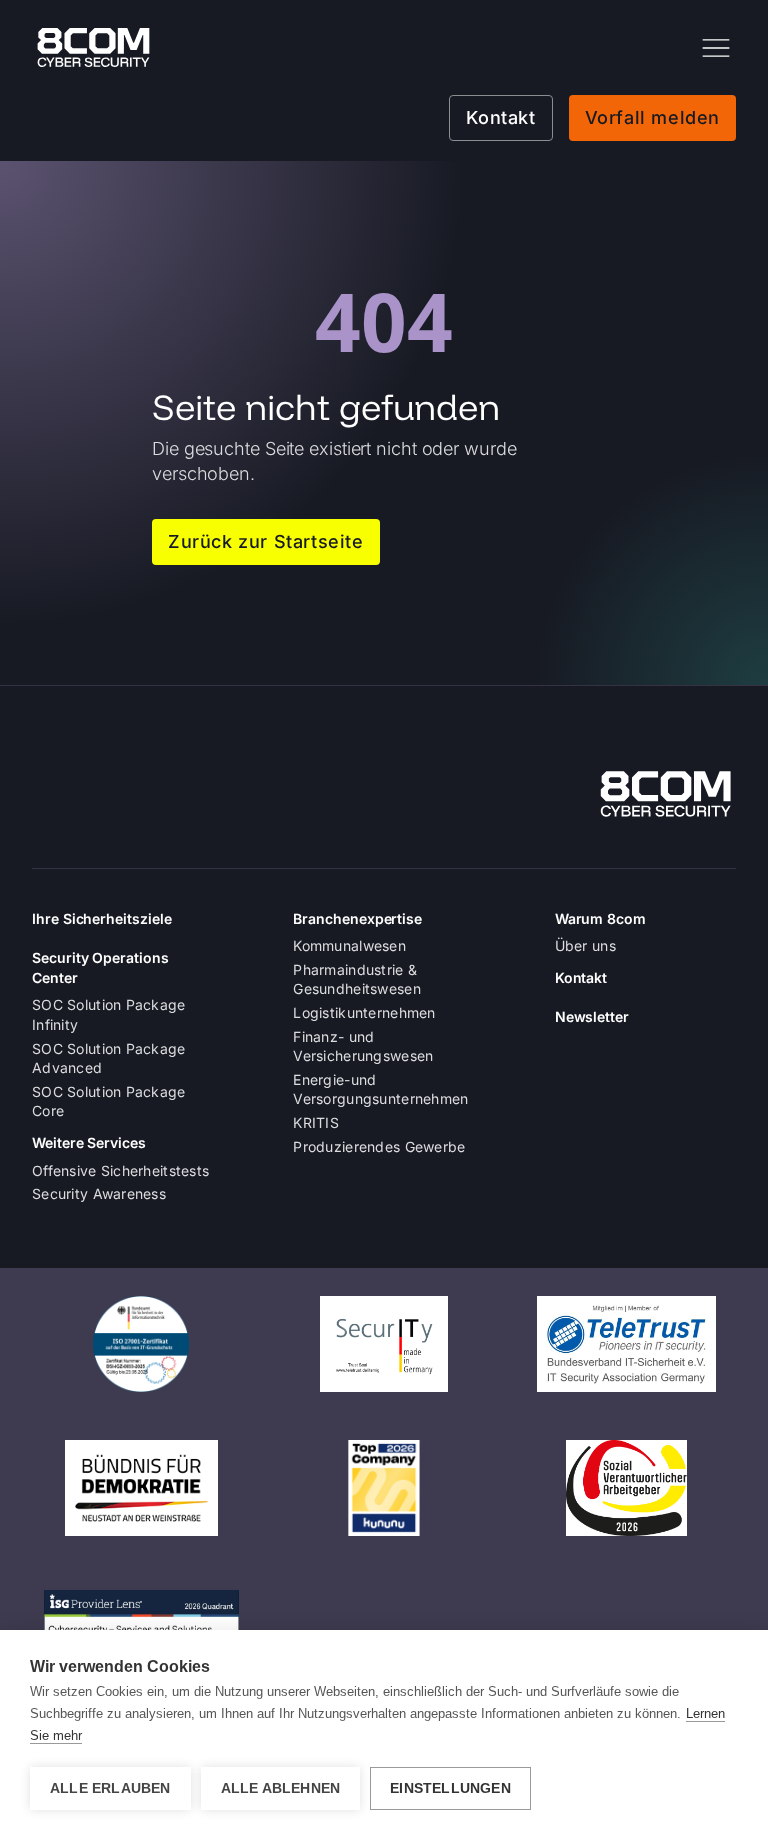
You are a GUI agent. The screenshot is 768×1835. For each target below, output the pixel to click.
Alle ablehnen (281, 1788)
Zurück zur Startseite (266, 541)
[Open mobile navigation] (716, 48)
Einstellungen (450, 1788)
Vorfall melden (652, 117)
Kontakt (500, 117)
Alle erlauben (110, 1788)
